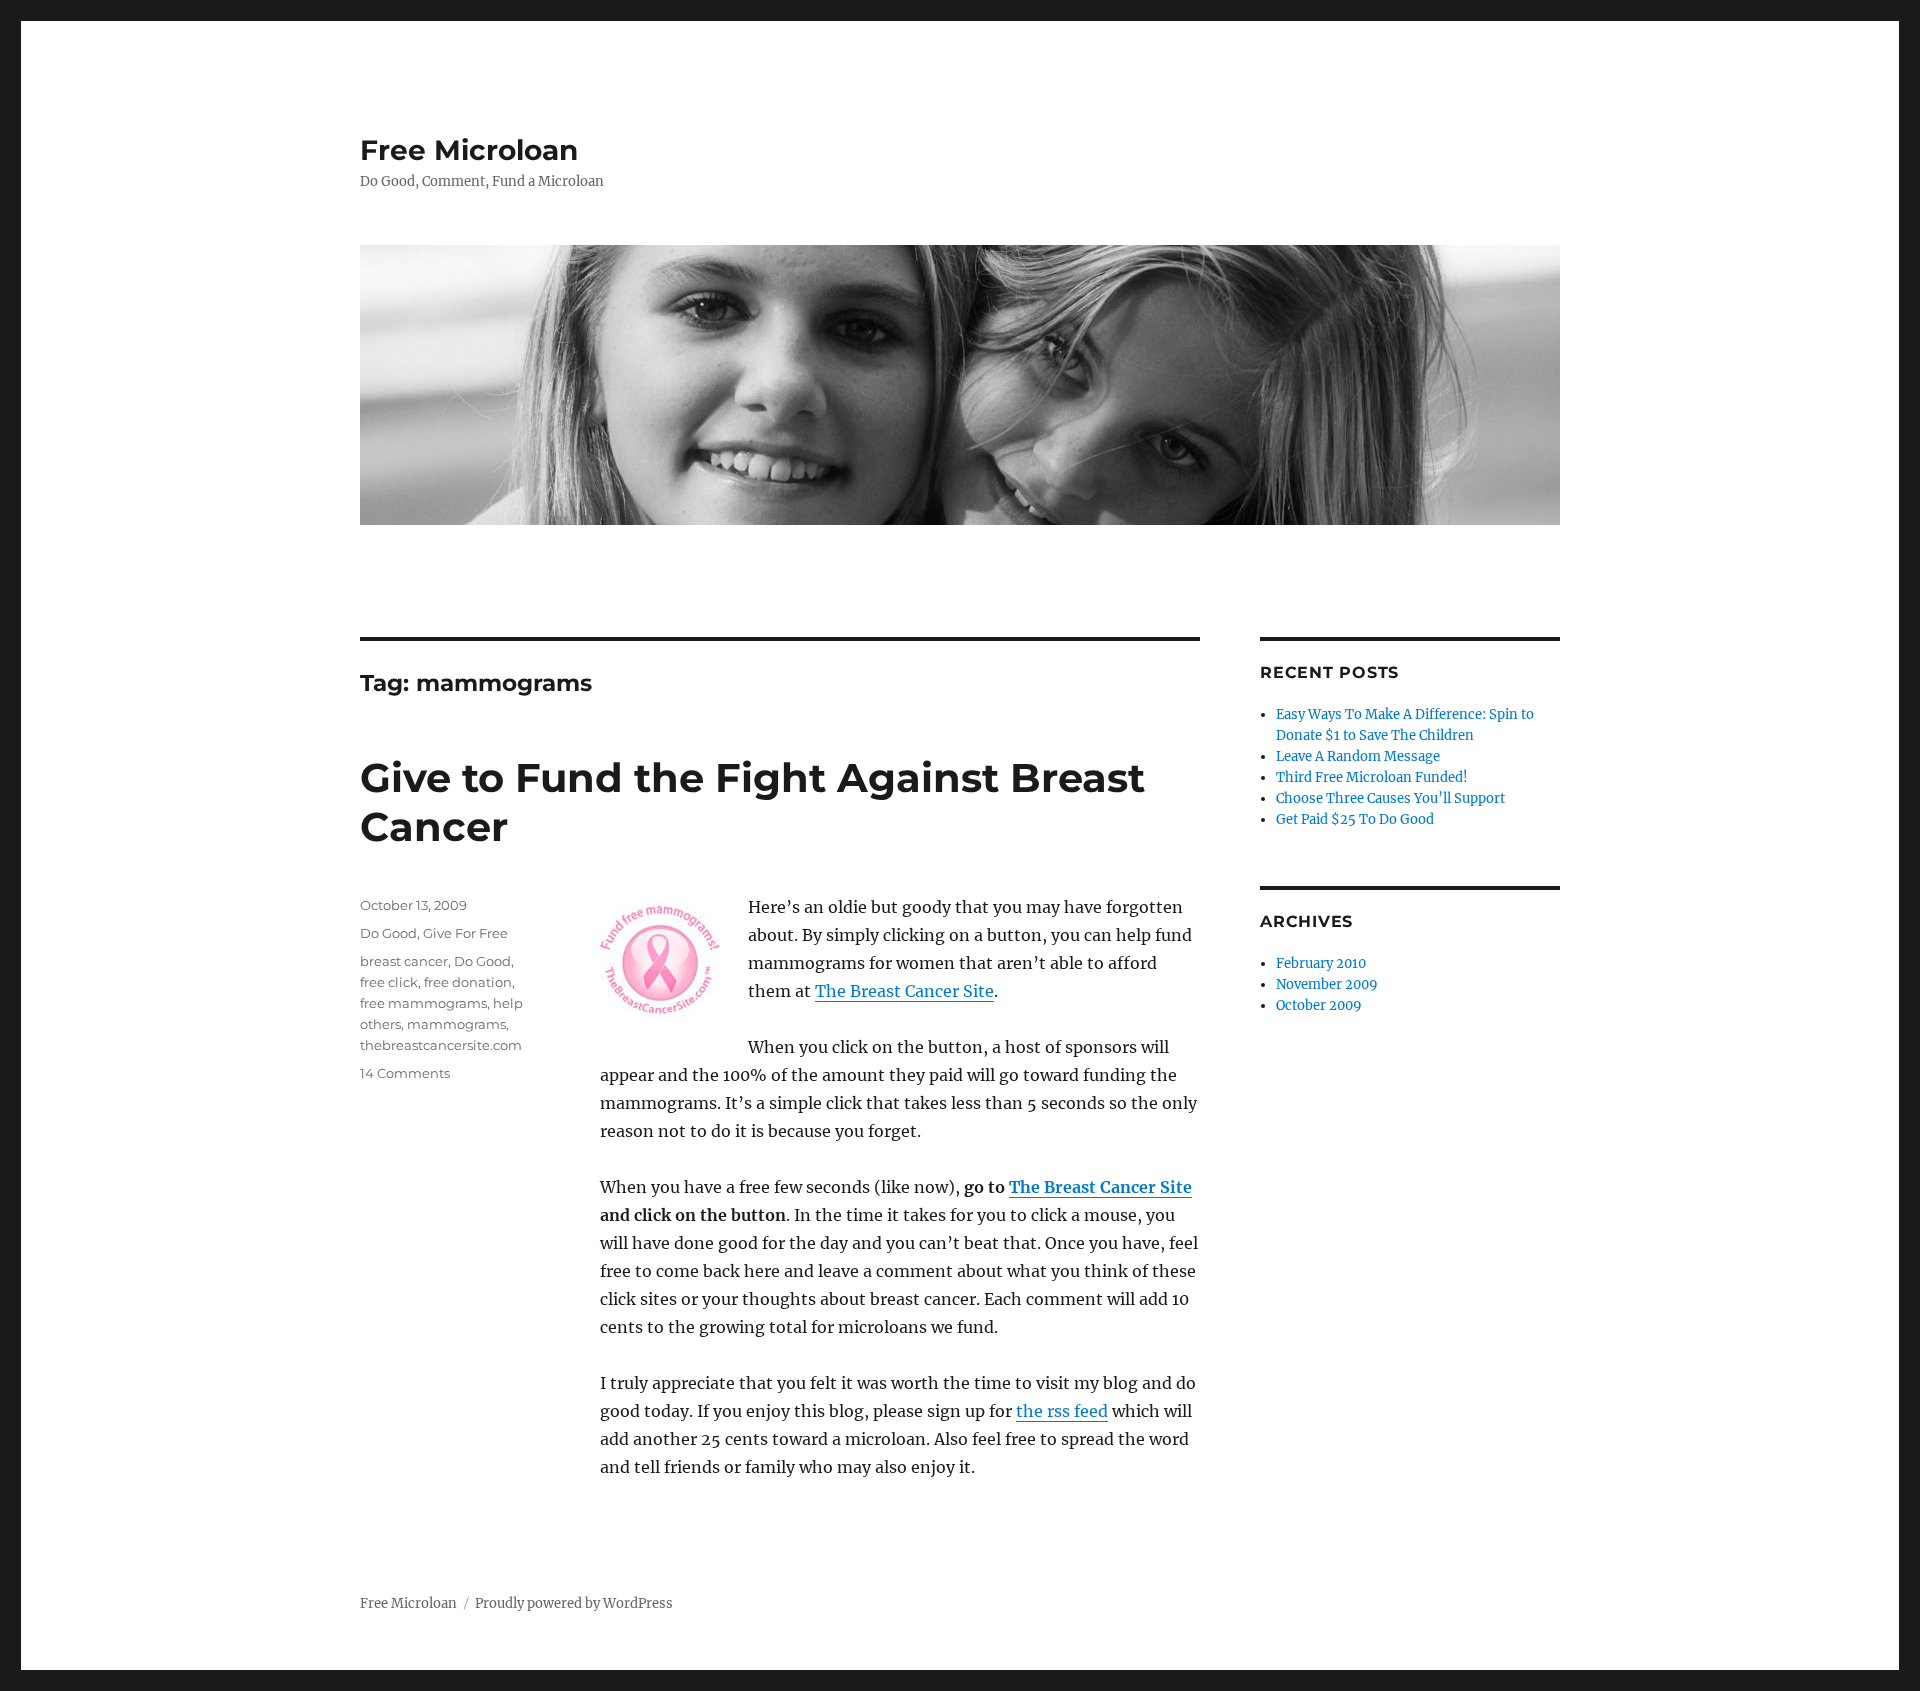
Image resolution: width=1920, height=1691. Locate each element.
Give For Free (465, 933)
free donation (468, 982)
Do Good (388, 933)
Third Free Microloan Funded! (1372, 777)
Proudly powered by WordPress (574, 1603)
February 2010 (1321, 963)
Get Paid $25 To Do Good (1355, 819)
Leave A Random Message (1358, 756)
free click (389, 982)
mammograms (456, 1024)
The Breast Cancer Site (904, 991)
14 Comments (405, 1073)
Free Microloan (469, 150)
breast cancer (404, 961)
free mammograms (423, 1003)
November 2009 (1327, 984)
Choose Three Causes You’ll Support (1390, 798)
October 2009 (1319, 1005)
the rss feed (1062, 1411)
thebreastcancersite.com (441, 1045)
